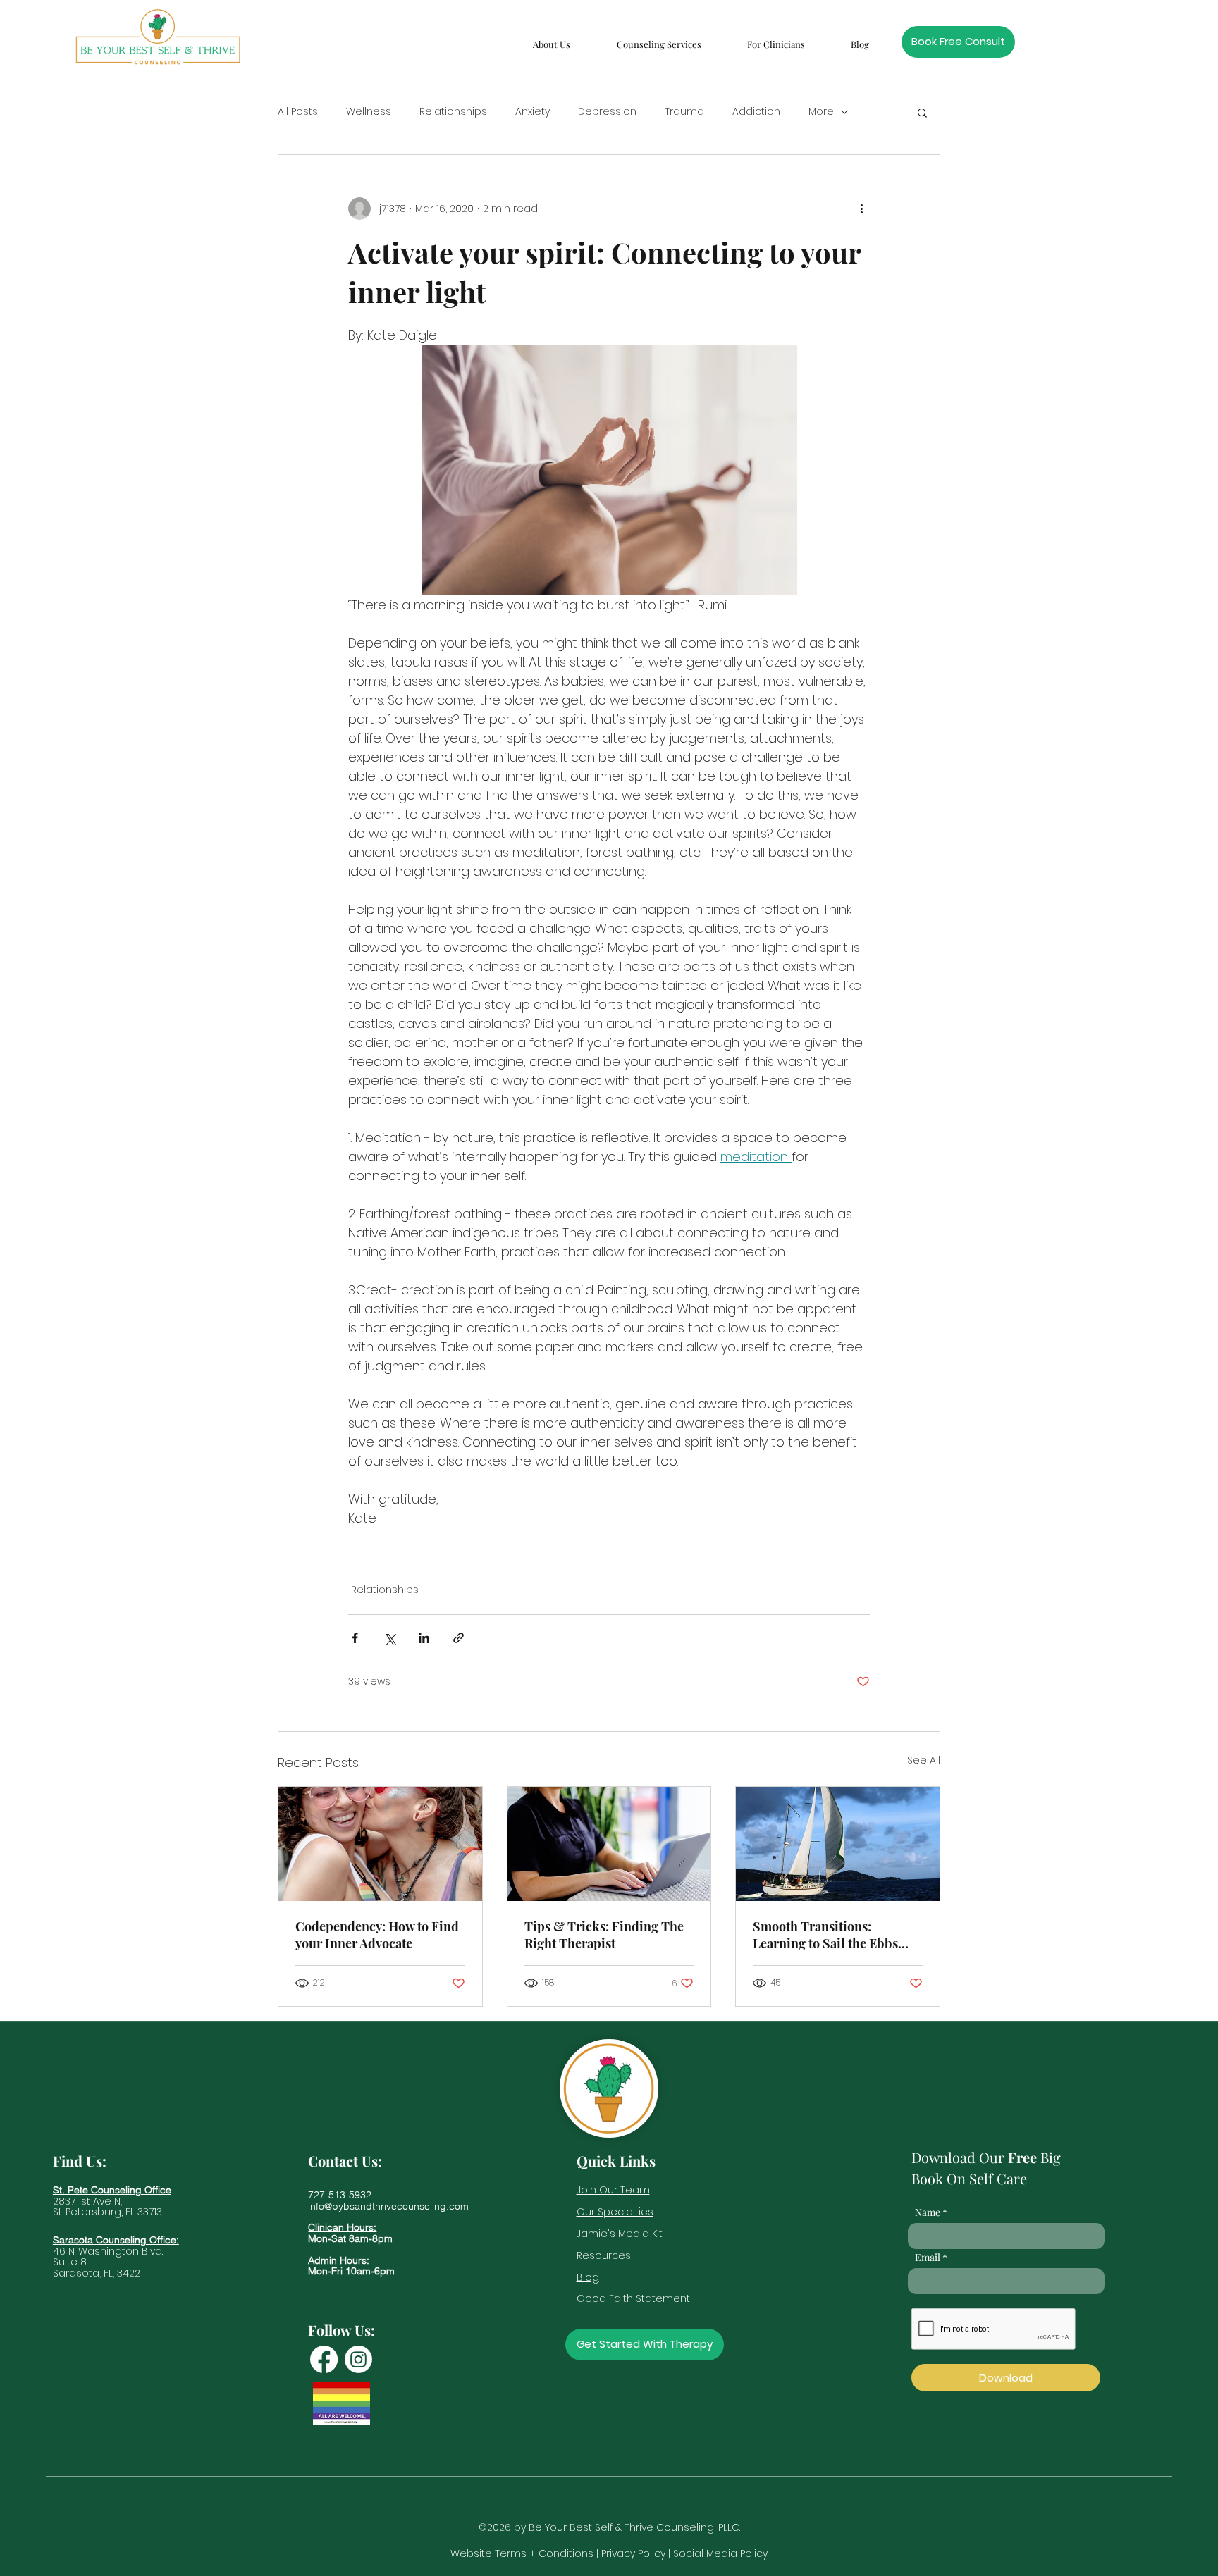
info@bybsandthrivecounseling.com (388, 2206)
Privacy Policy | (637, 2553)
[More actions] (861, 209)
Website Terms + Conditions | (526, 2553)
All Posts (298, 112)
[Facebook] (324, 2359)
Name (928, 2212)
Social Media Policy (720, 2553)
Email (928, 2258)
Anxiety (533, 112)
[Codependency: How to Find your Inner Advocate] (380, 1844)
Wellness (369, 112)
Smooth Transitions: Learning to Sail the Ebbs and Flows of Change (825, 1935)
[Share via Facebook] (355, 1638)
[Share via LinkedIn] (424, 1638)
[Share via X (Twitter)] (389, 1638)
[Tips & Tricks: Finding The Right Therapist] (609, 1844)
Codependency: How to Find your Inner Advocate (377, 1935)
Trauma (684, 112)
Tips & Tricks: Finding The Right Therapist (604, 1935)
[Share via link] (459, 1638)
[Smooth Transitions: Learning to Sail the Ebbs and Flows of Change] (838, 1844)
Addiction (756, 112)
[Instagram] (358, 2359)
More (821, 112)
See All (924, 1760)
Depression (607, 112)
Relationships (453, 112)
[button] (552, 38)
